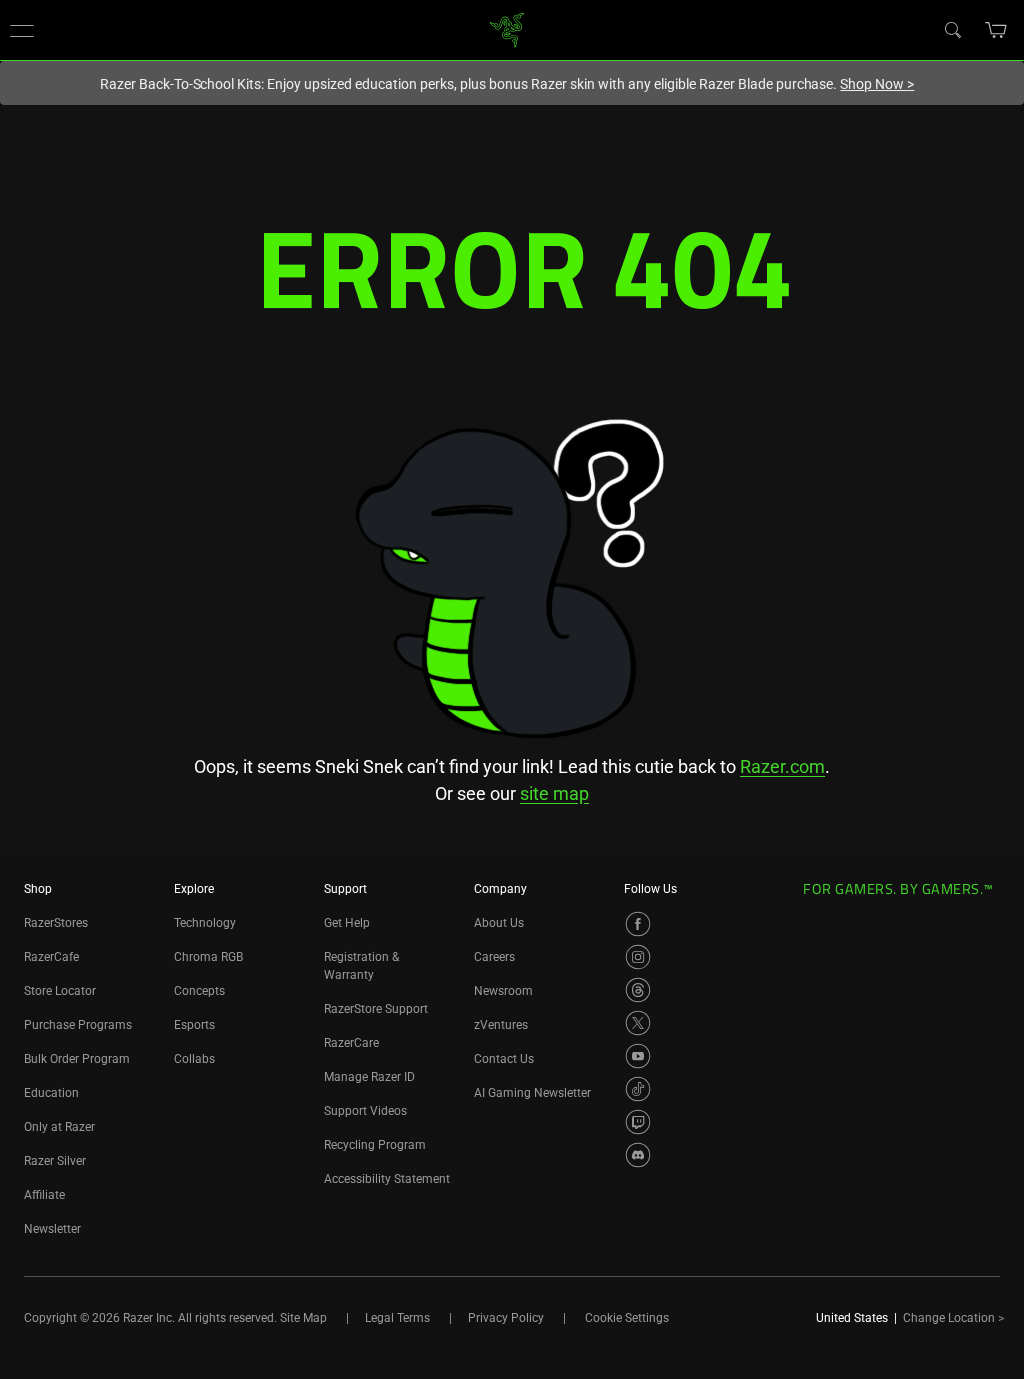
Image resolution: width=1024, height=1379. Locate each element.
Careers (494, 957)
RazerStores (56, 923)
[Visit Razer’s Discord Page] (638, 1155)
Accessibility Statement (387, 1179)
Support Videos (365, 1111)
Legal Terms (397, 1318)
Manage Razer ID (369, 1077)
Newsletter (52, 1229)
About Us (499, 923)
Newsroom (503, 991)
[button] (22, 30)
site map (554, 793)
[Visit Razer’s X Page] (638, 1023)
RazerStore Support (376, 1009)
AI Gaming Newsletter (532, 1093)
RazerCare (351, 1043)
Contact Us (504, 1059)
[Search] (952, 29)
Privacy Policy (506, 1318)
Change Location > (953, 1318)
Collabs (194, 1059)
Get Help (347, 923)
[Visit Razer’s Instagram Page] (638, 957)
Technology (205, 923)
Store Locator (60, 991)
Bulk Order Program (77, 1059)
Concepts (199, 991)
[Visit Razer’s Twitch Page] (638, 1122)
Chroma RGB (208, 957)
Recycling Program (375, 1145)
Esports (194, 1025)
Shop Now (877, 84)
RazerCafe (51, 957)
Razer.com (782, 766)
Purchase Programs (78, 1025)
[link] (507, 28)
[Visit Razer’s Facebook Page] (638, 924)
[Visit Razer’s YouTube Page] (638, 1056)
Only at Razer (59, 1127)
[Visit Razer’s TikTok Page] (638, 1089)
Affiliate (44, 1195)
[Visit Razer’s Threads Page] (638, 990)
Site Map (303, 1318)
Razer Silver (55, 1161)
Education (51, 1093)
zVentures (501, 1025)
